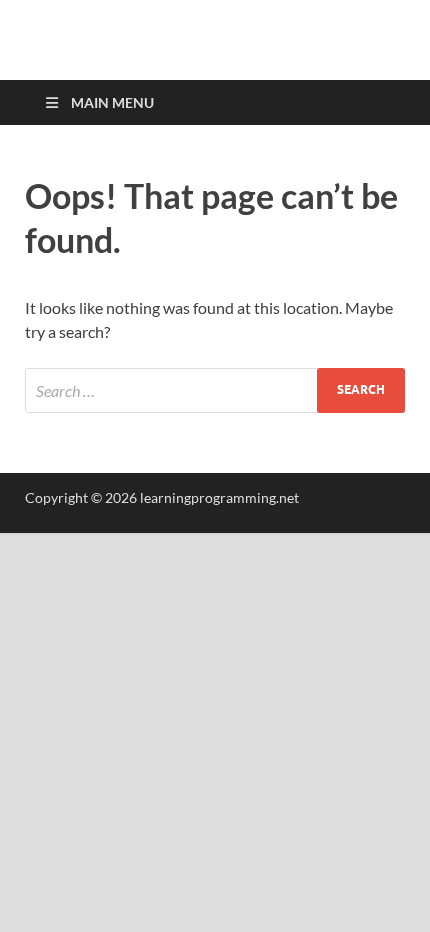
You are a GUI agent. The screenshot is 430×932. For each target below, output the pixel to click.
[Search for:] (215, 390)
